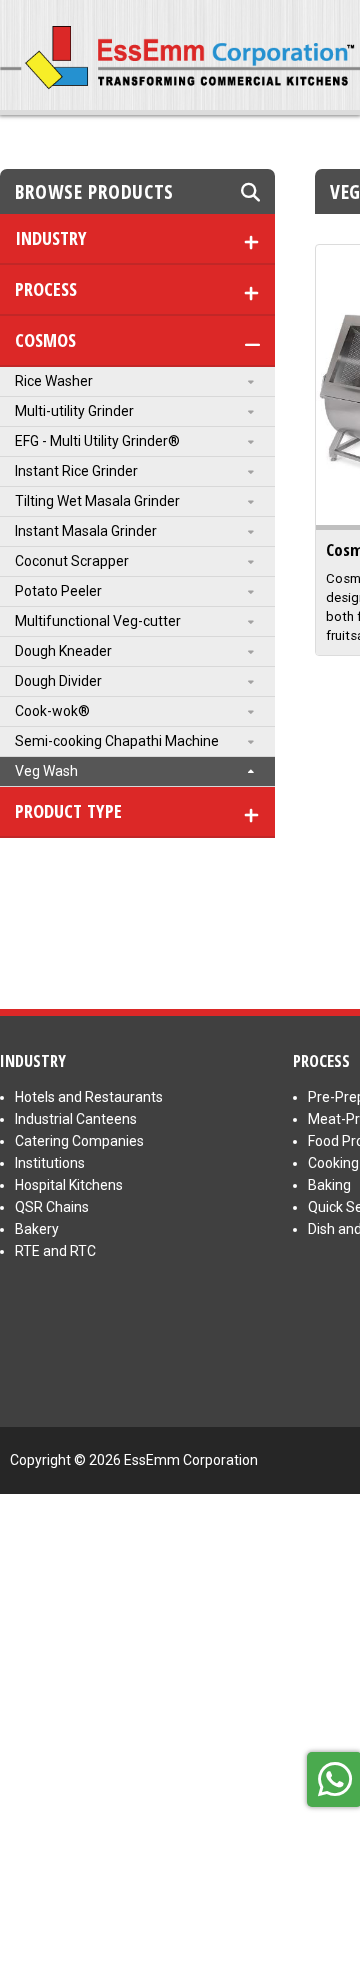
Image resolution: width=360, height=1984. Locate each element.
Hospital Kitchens (69, 1185)
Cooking (333, 1163)
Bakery (37, 1229)
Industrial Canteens (76, 1119)
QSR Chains (52, 1207)
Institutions (50, 1163)
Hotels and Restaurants (89, 1097)
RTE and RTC (55, 1251)
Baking (329, 1185)
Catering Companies (79, 1141)
